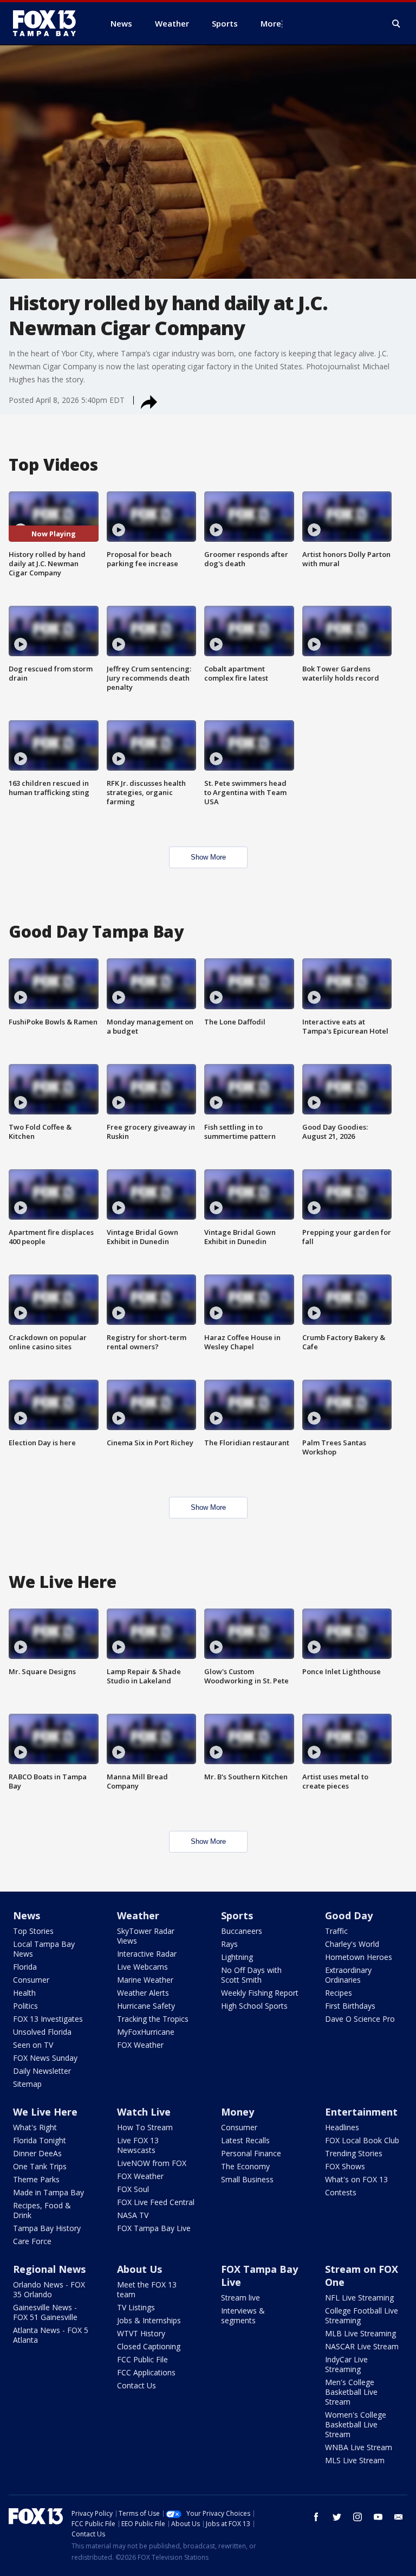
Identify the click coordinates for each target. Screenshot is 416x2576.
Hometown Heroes (359, 1957)
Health (24, 1993)
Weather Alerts (143, 1993)
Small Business (247, 2179)
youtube (378, 2517)
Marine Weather (145, 1980)
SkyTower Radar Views (146, 1936)
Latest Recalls (245, 2140)
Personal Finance (251, 2153)
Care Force (32, 2241)
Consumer (31, 1980)
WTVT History (141, 2333)
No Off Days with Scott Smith (251, 1975)
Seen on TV (33, 2045)
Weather (138, 1915)
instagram (357, 2517)
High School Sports (254, 2006)
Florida (25, 1967)
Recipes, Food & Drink (42, 2210)
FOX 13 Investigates (48, 2019)
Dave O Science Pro (360, 2019)
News (27, 1915)
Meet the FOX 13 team (147, 2289)
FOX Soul (133, 2189)
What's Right (35, 2127)
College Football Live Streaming (362, 2315)
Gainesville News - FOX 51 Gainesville (45, 2312)
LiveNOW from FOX (152, 2163)
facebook (316, 2517)
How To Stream (145, 2127)
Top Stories (33, 1931)
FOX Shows (345, 2166)
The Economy (245, 2166)
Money (238, 2112)
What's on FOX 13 (356, 2179)
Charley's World (352, 1944)
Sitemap (27, 2084)
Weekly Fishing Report (260, 1993)
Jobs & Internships (149, 2320)
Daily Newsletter (42, 2071)
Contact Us (136, 2385)
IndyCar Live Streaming (346, 2364)
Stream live (240, 2298)
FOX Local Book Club (362, 2140)
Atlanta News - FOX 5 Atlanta (51, 2335)
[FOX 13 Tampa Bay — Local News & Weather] (49, 23)
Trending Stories (354, 2153)
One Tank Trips (40, 2166)
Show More (208, 857)
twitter (337, 2517)
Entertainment (361, 2112)
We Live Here (45, 2112)
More (271, 23)
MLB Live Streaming (360, 2333)
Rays (229, 1944)
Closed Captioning (149, 2346)
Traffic (336, 1931)
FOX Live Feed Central (156, 2202)
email (399, 2517)
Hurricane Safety (146, 2006)
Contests (341, 2192)
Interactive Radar (147, 1954)
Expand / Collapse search (396, 24)
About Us (139, 2269)
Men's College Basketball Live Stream (351, 2392)
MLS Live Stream (355, 2460)
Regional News (49, 2269)
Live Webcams (142, 1967)
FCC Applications (146, 2372)
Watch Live (144, 2112)
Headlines (342, 2127)
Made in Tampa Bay (48, 2192)
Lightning (237, 1957)
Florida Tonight (40, 2140)
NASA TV (133, 2215)
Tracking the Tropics (153, 2019)
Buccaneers (242, 1931)
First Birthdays (350, 2006)
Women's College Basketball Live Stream (356, 2424)
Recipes (339, 1993)
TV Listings (136, 2307)
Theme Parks (36, 2179)
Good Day (349, 1915)
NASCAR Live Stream (362, 2346)
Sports (237, 1915)
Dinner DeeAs (37, 2153)
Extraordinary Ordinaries (348, 1975)
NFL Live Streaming (359, 2298)
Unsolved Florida (42, 2032)
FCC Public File (142, 2359)
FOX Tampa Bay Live (154, 2228)
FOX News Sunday (45, 2058)
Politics (25, 2006)
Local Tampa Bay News (44, 1949)
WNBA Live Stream (359, 2447)
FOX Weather (140, 2045)
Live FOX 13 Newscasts (138, 2145)
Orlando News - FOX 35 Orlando (49, 2289)
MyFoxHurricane (146, 2032)
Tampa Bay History (47, 2228)
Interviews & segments (243, 2315)
